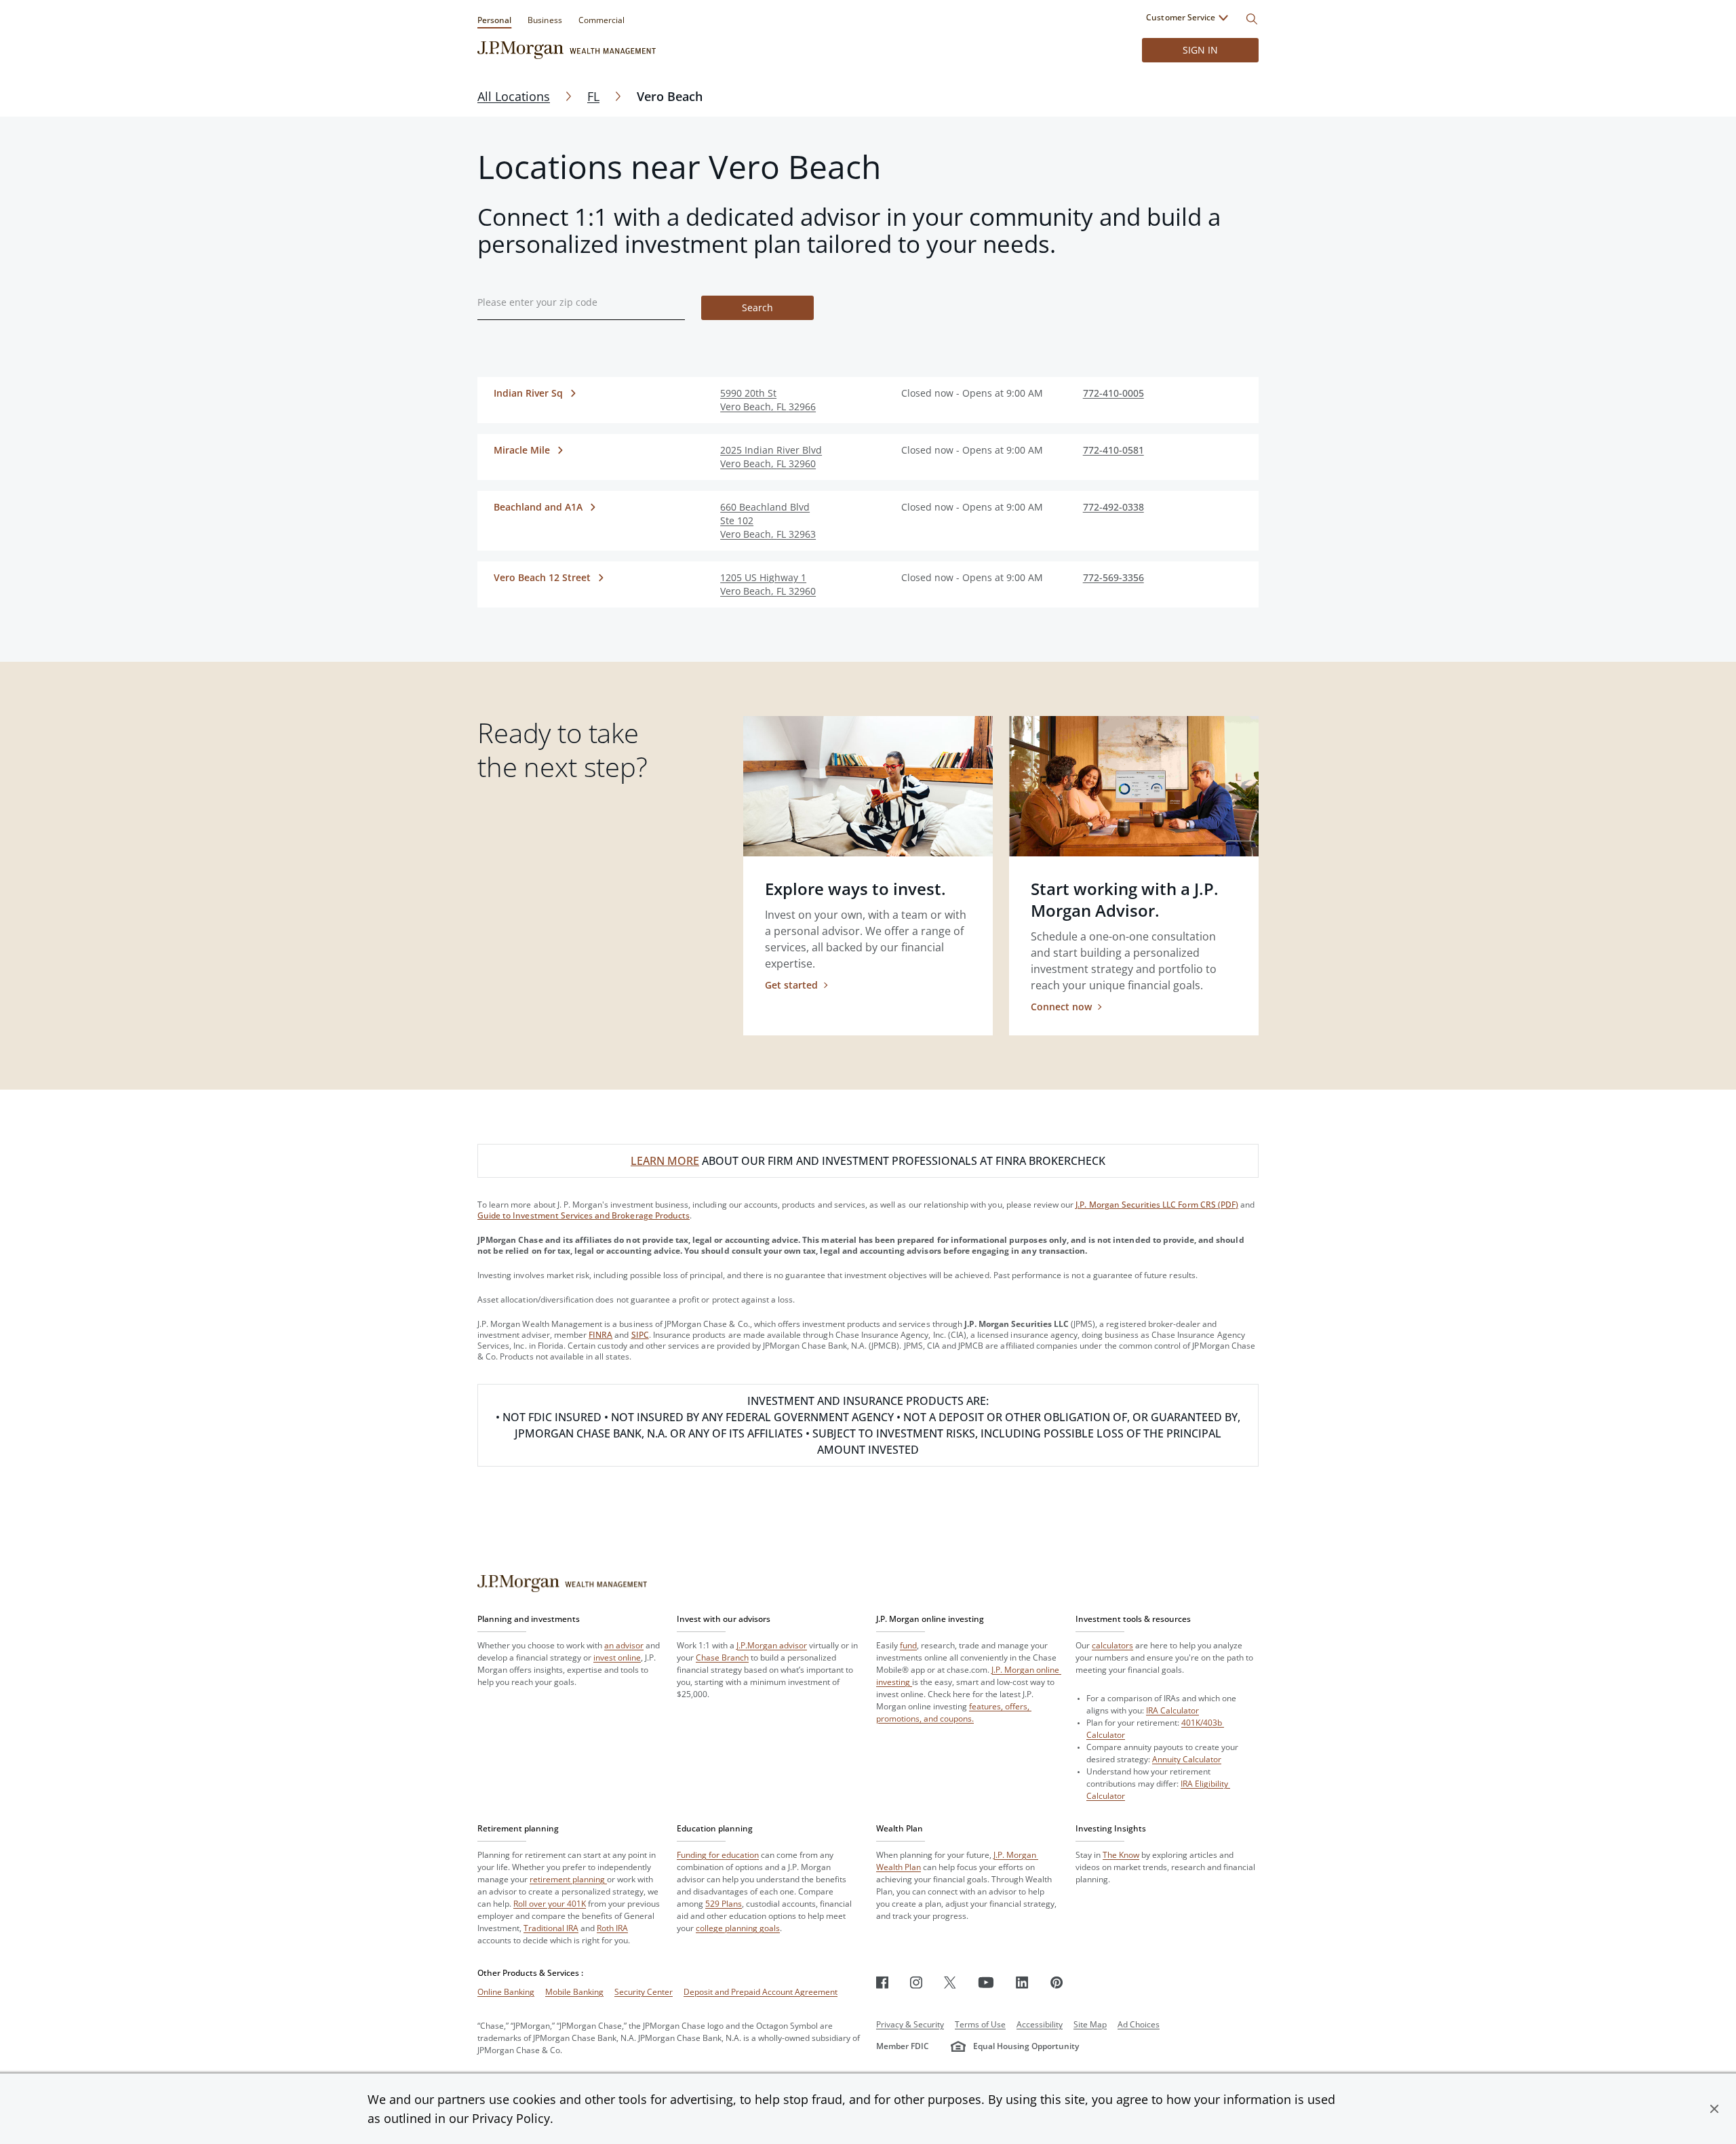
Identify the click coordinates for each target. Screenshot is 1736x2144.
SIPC (640, 1335)
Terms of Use (980, 2024)
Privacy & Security (910, 2024)
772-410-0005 (1113, 393)
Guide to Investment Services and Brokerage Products (584, 1215)
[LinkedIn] (1022, 1982)
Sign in (1200, 50)
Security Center (644, 1992)
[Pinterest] (1057, 1982)
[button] (1714, 2109)
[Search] (1252, 19)
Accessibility (1040, 2024)
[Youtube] (986, 1982)
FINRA (600, 1335)
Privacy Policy (511, 2118)
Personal (494, 20)
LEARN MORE (665, 1161)
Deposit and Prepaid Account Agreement (761, 1992)
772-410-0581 (1113, 450)
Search (757, 307)
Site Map (1090, 2024)
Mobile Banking (574, 1992)
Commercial (601, 20)
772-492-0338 (1113, 507)
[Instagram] (916, 1982)
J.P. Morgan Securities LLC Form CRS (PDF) (1157, 1205)
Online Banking (506, 1992)
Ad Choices (1139, 2024)
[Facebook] (882, 1982)
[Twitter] (950, 1982)
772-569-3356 (1113, 577)
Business (545, 20)
